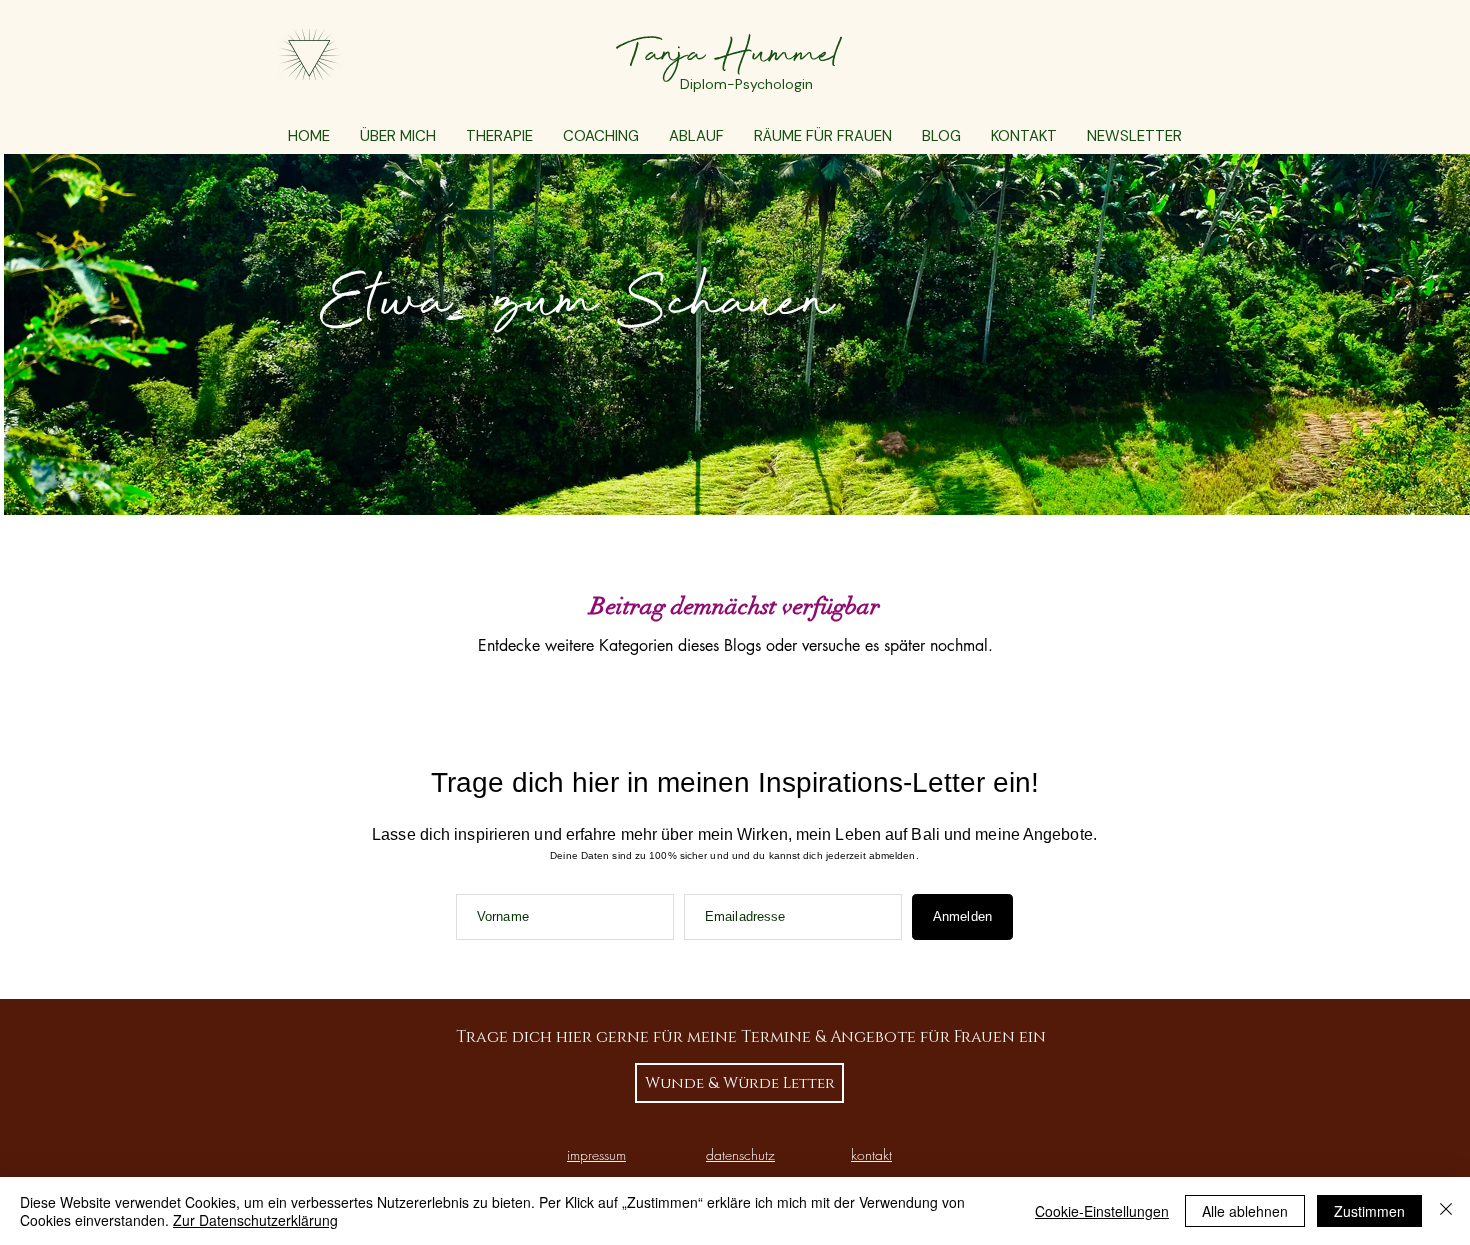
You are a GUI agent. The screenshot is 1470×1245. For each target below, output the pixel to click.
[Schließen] (1446, 1211)
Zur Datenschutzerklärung (255, 1220)
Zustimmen (1369, 1211)
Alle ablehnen (1245, 1211)
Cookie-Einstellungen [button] (1102, 1211)
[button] (499, 136)
